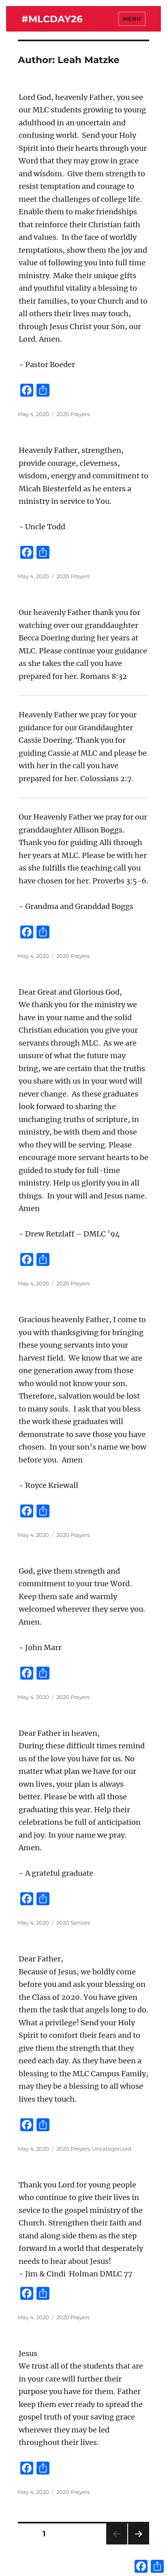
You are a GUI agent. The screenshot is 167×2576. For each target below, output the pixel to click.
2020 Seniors (73, 1923)
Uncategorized (112, 2149)
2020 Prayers (73, 414)
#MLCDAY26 (52, 19)
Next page (138, 2544)
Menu (132, 19)
